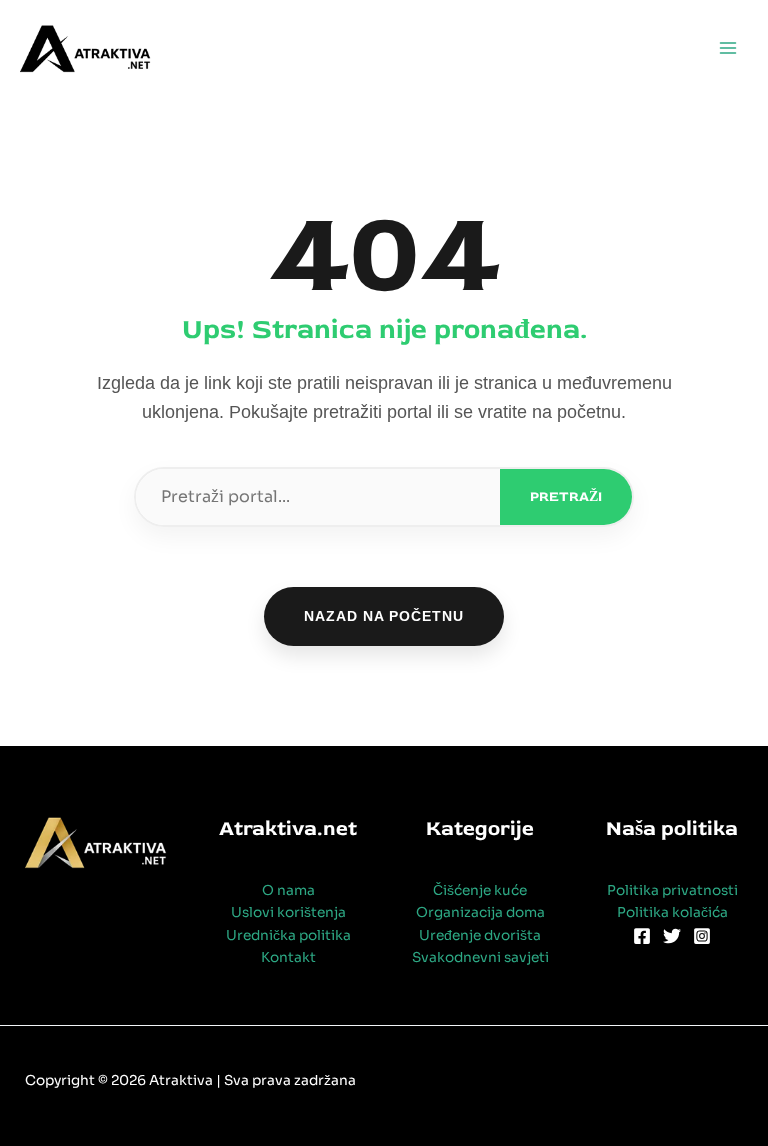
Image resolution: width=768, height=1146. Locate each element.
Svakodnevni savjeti (480, 957)
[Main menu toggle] (728, 48)
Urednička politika (288, 935)
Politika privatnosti (672, 890)
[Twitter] (672, 936)
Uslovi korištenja (288, 912)
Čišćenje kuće (480, 890)
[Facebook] (642, 936)
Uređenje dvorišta (480, 935)
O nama (288, 890)
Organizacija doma (480, 912)
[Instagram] (702, 936)
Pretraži (566, 496)
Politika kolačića (672, 912)
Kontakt (288, 957)
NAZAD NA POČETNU (384, 616)
